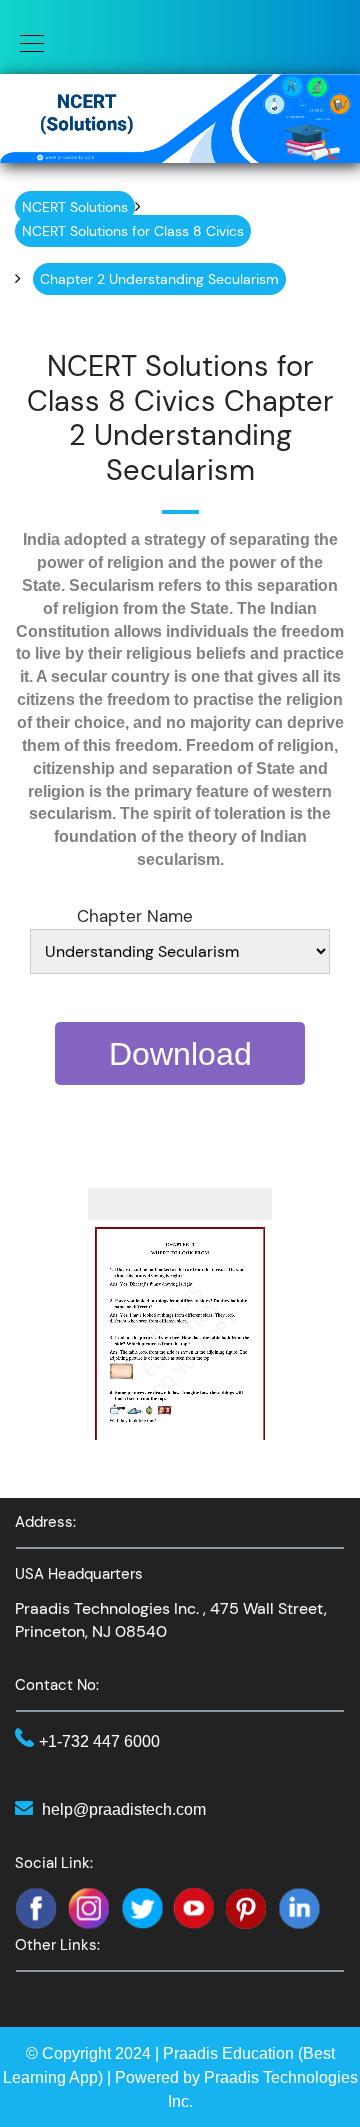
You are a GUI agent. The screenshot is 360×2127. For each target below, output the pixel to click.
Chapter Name (135, 916)
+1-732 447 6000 (99, 1741)
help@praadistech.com (124, 1809)
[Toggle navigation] (26, 42)
